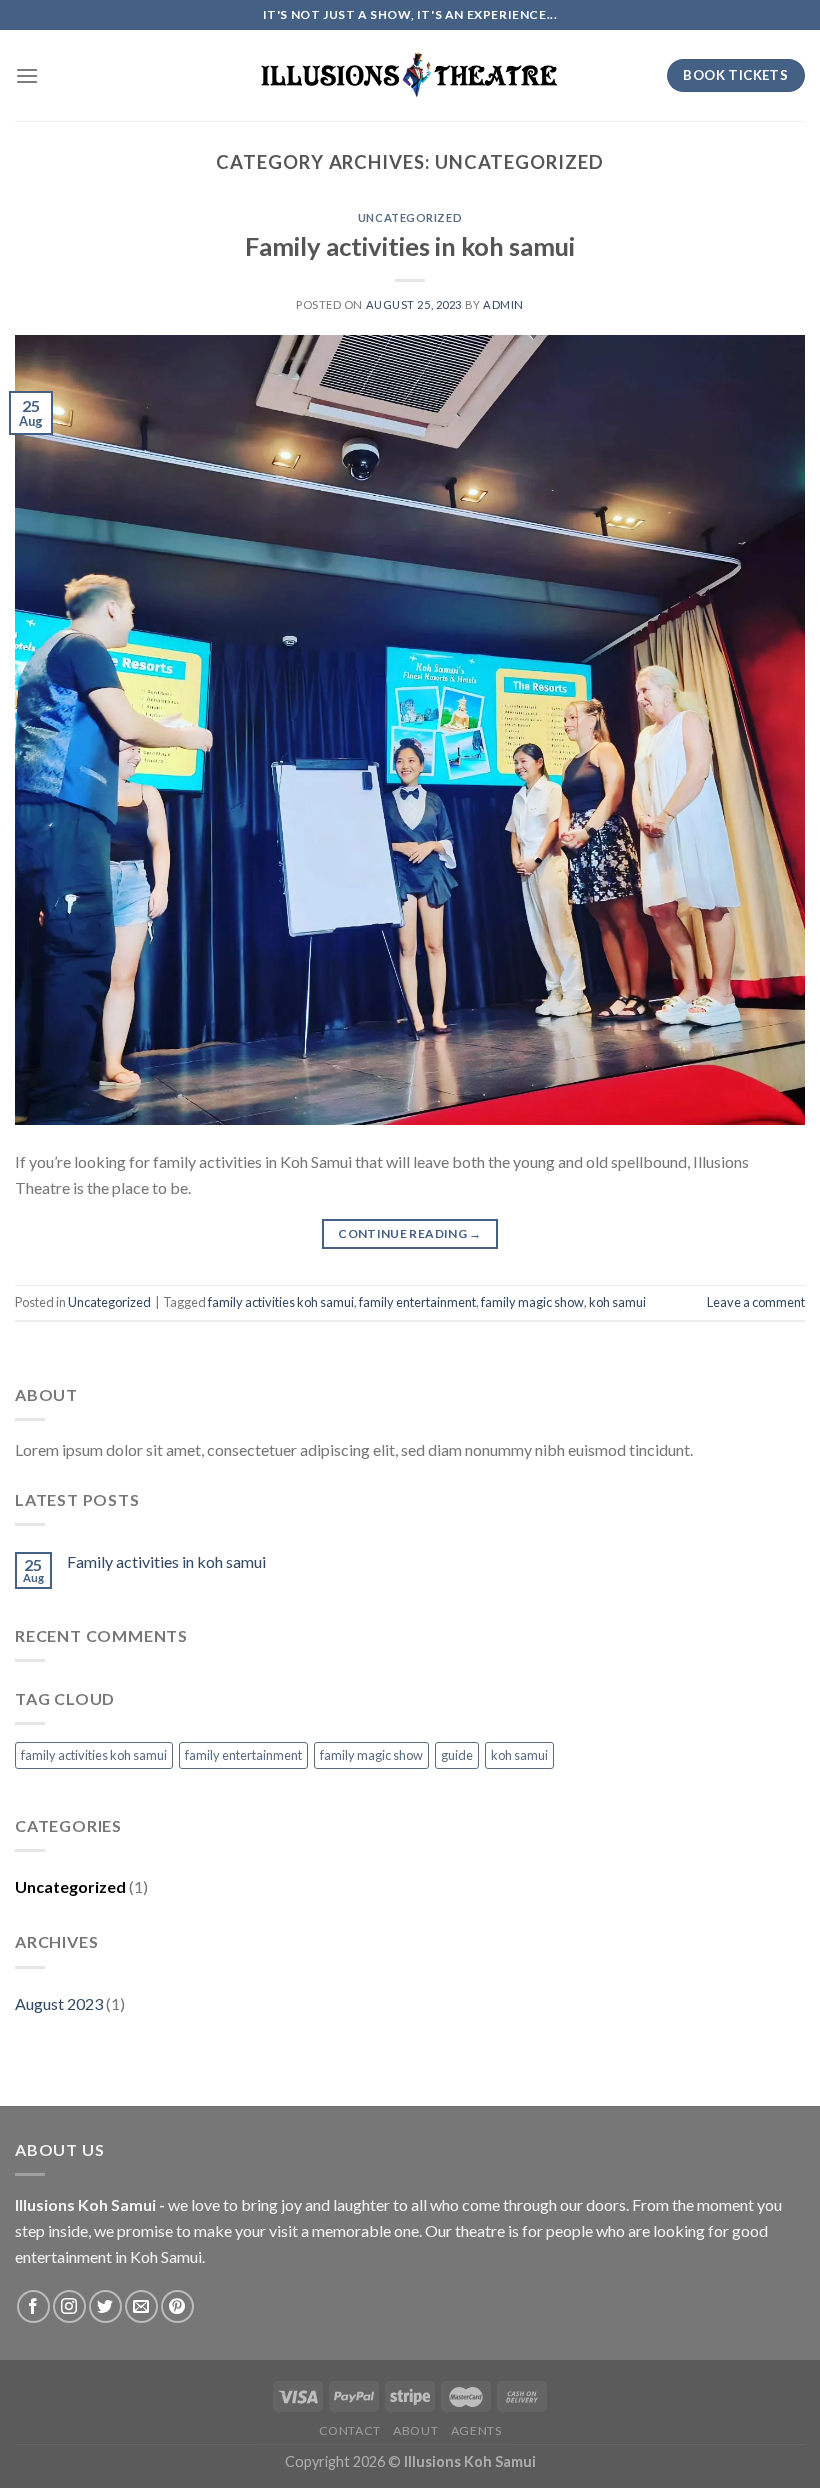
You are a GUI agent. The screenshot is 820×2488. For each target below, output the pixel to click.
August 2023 (59, 2003)
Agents (476, 2430)
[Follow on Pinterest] (177, 2306)
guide (457, 1755)
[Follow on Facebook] (33, 2306)
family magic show (532, 1302)
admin (503, 304)
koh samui (617, 1302)
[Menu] (27, 75)
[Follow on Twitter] (105, 2306)
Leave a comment (756, 1302)
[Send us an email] (141, 2306)
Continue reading (410, 1233)
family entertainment (417, 1302)
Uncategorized (410, 217)
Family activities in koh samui (410, 246)
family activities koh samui (281, 1302)
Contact (350, 2430)
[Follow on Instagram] (69, 2306)
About (415, 2430)
